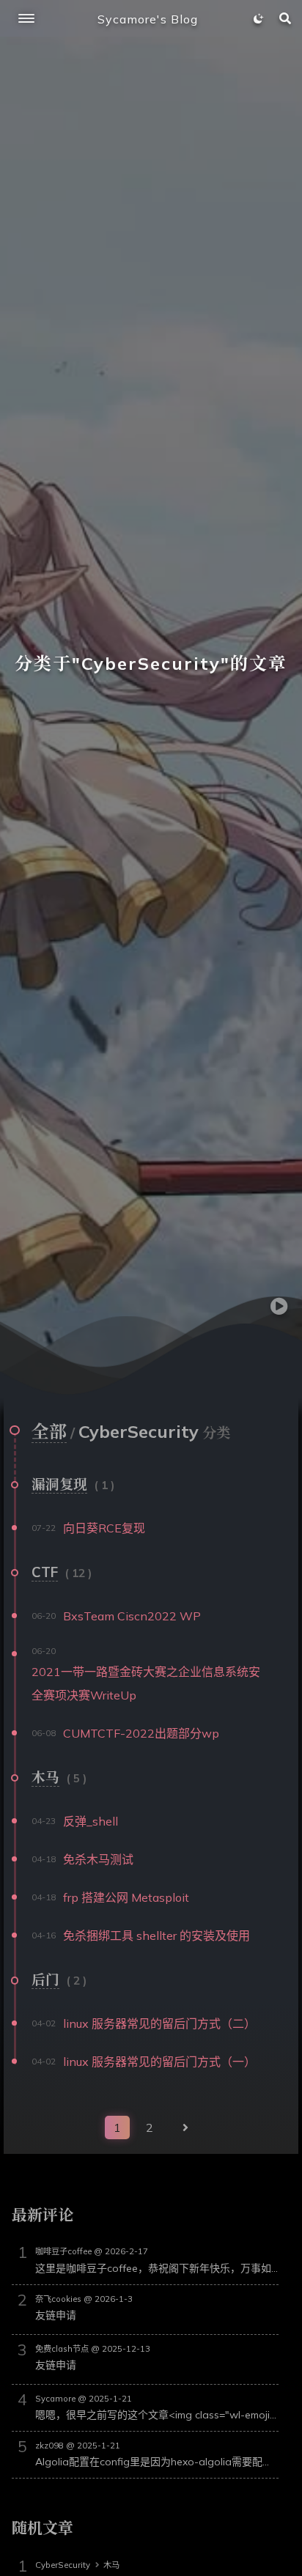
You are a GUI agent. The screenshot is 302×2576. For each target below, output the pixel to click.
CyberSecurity (63, 2565)
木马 (45, 1777)
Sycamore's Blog (148, 19)
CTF (45, 1572)
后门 (45, 1979)
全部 (49, 1431)
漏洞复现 (59, 1484)
